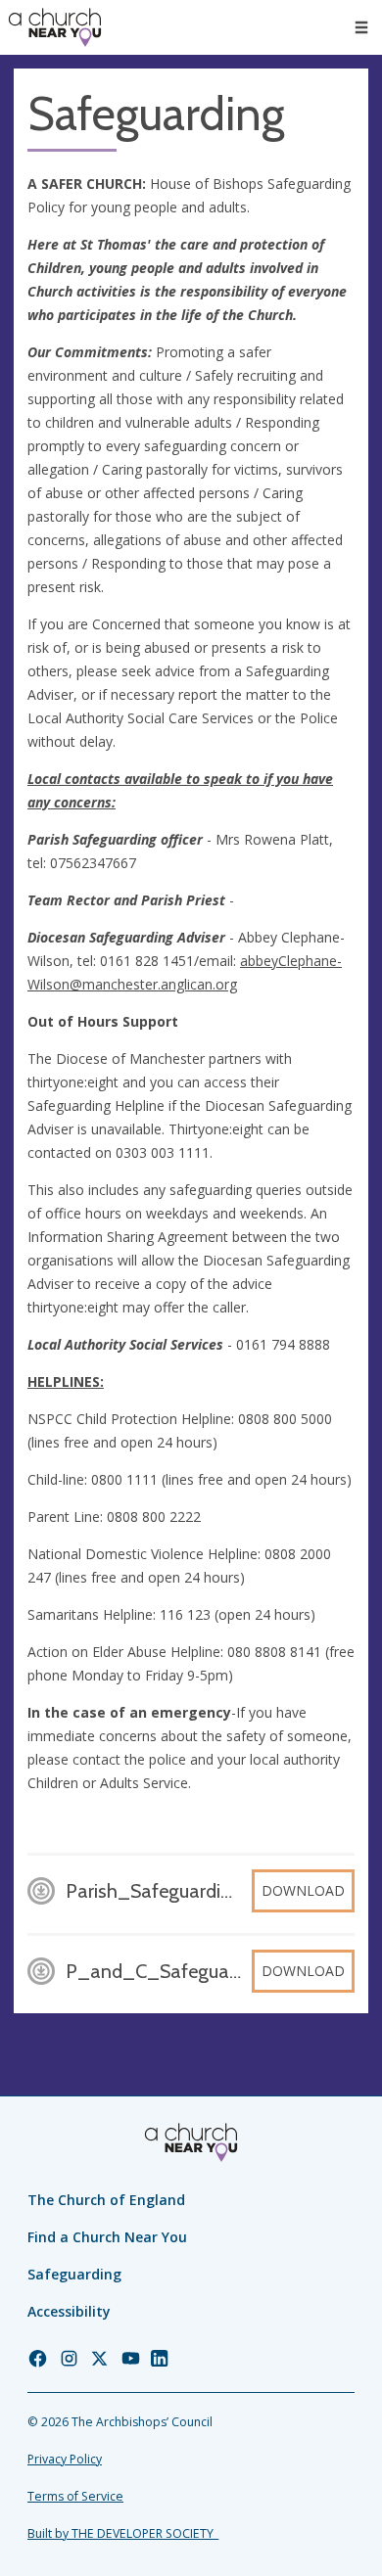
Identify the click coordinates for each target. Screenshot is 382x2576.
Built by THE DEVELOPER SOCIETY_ (123, 2533)
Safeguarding (74, 2274)
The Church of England (106, 2200)
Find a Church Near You (107, 2237)
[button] (361, 27)
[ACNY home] (55, 27)
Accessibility (69, 2311)
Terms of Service (75, 2496)
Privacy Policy (65, 2459)
